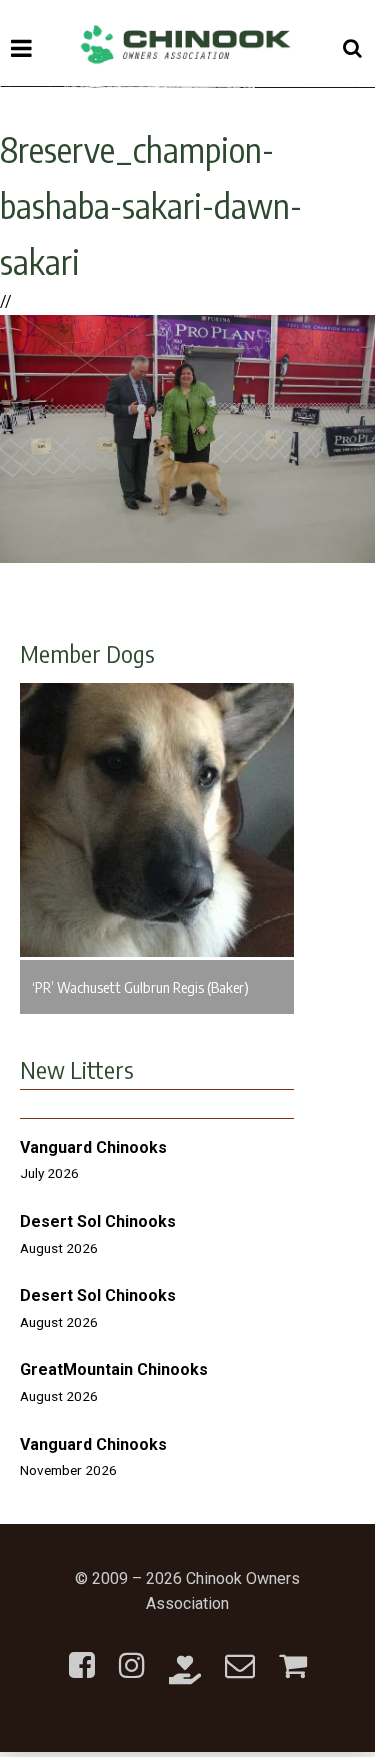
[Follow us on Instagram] (132, 1653)
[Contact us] (240, 1653)
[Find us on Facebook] (82, 1653)
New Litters (77, 1069)
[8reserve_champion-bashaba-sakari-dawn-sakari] (187, 557)
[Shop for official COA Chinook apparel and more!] (293, 1653)
